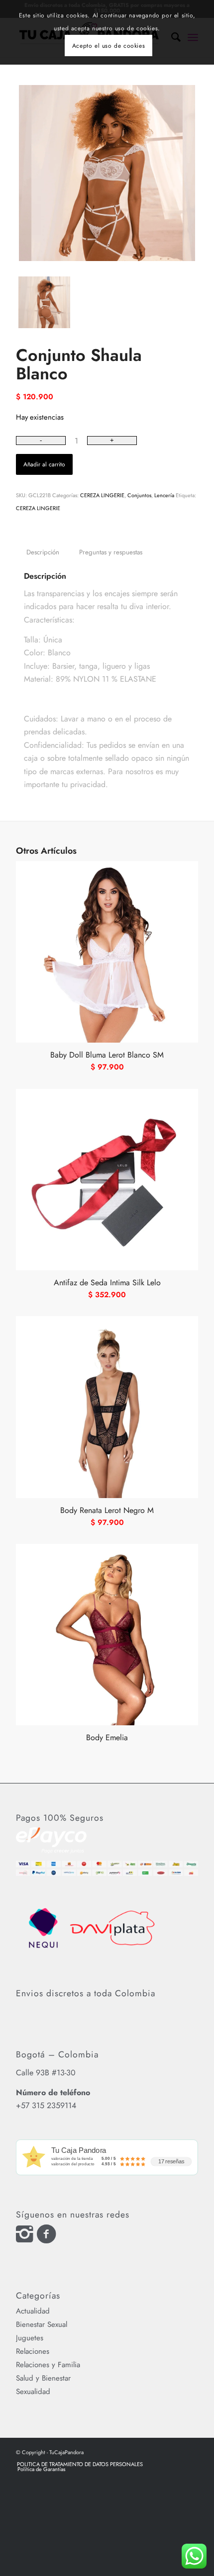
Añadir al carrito (44, 464)
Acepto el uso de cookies (108, 46)
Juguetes (30, 2338)
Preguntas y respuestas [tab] (111, 552)
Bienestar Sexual (42, 2324)
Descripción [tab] (43, 552)
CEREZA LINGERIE (102, 495)
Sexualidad (33, 2392)
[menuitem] (80, 2464)
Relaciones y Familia (48, 2365)
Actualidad (33, 2311)
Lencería (164, 495)
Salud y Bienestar (43, 2378)
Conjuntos (139, 495)
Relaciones (33, 2351)
